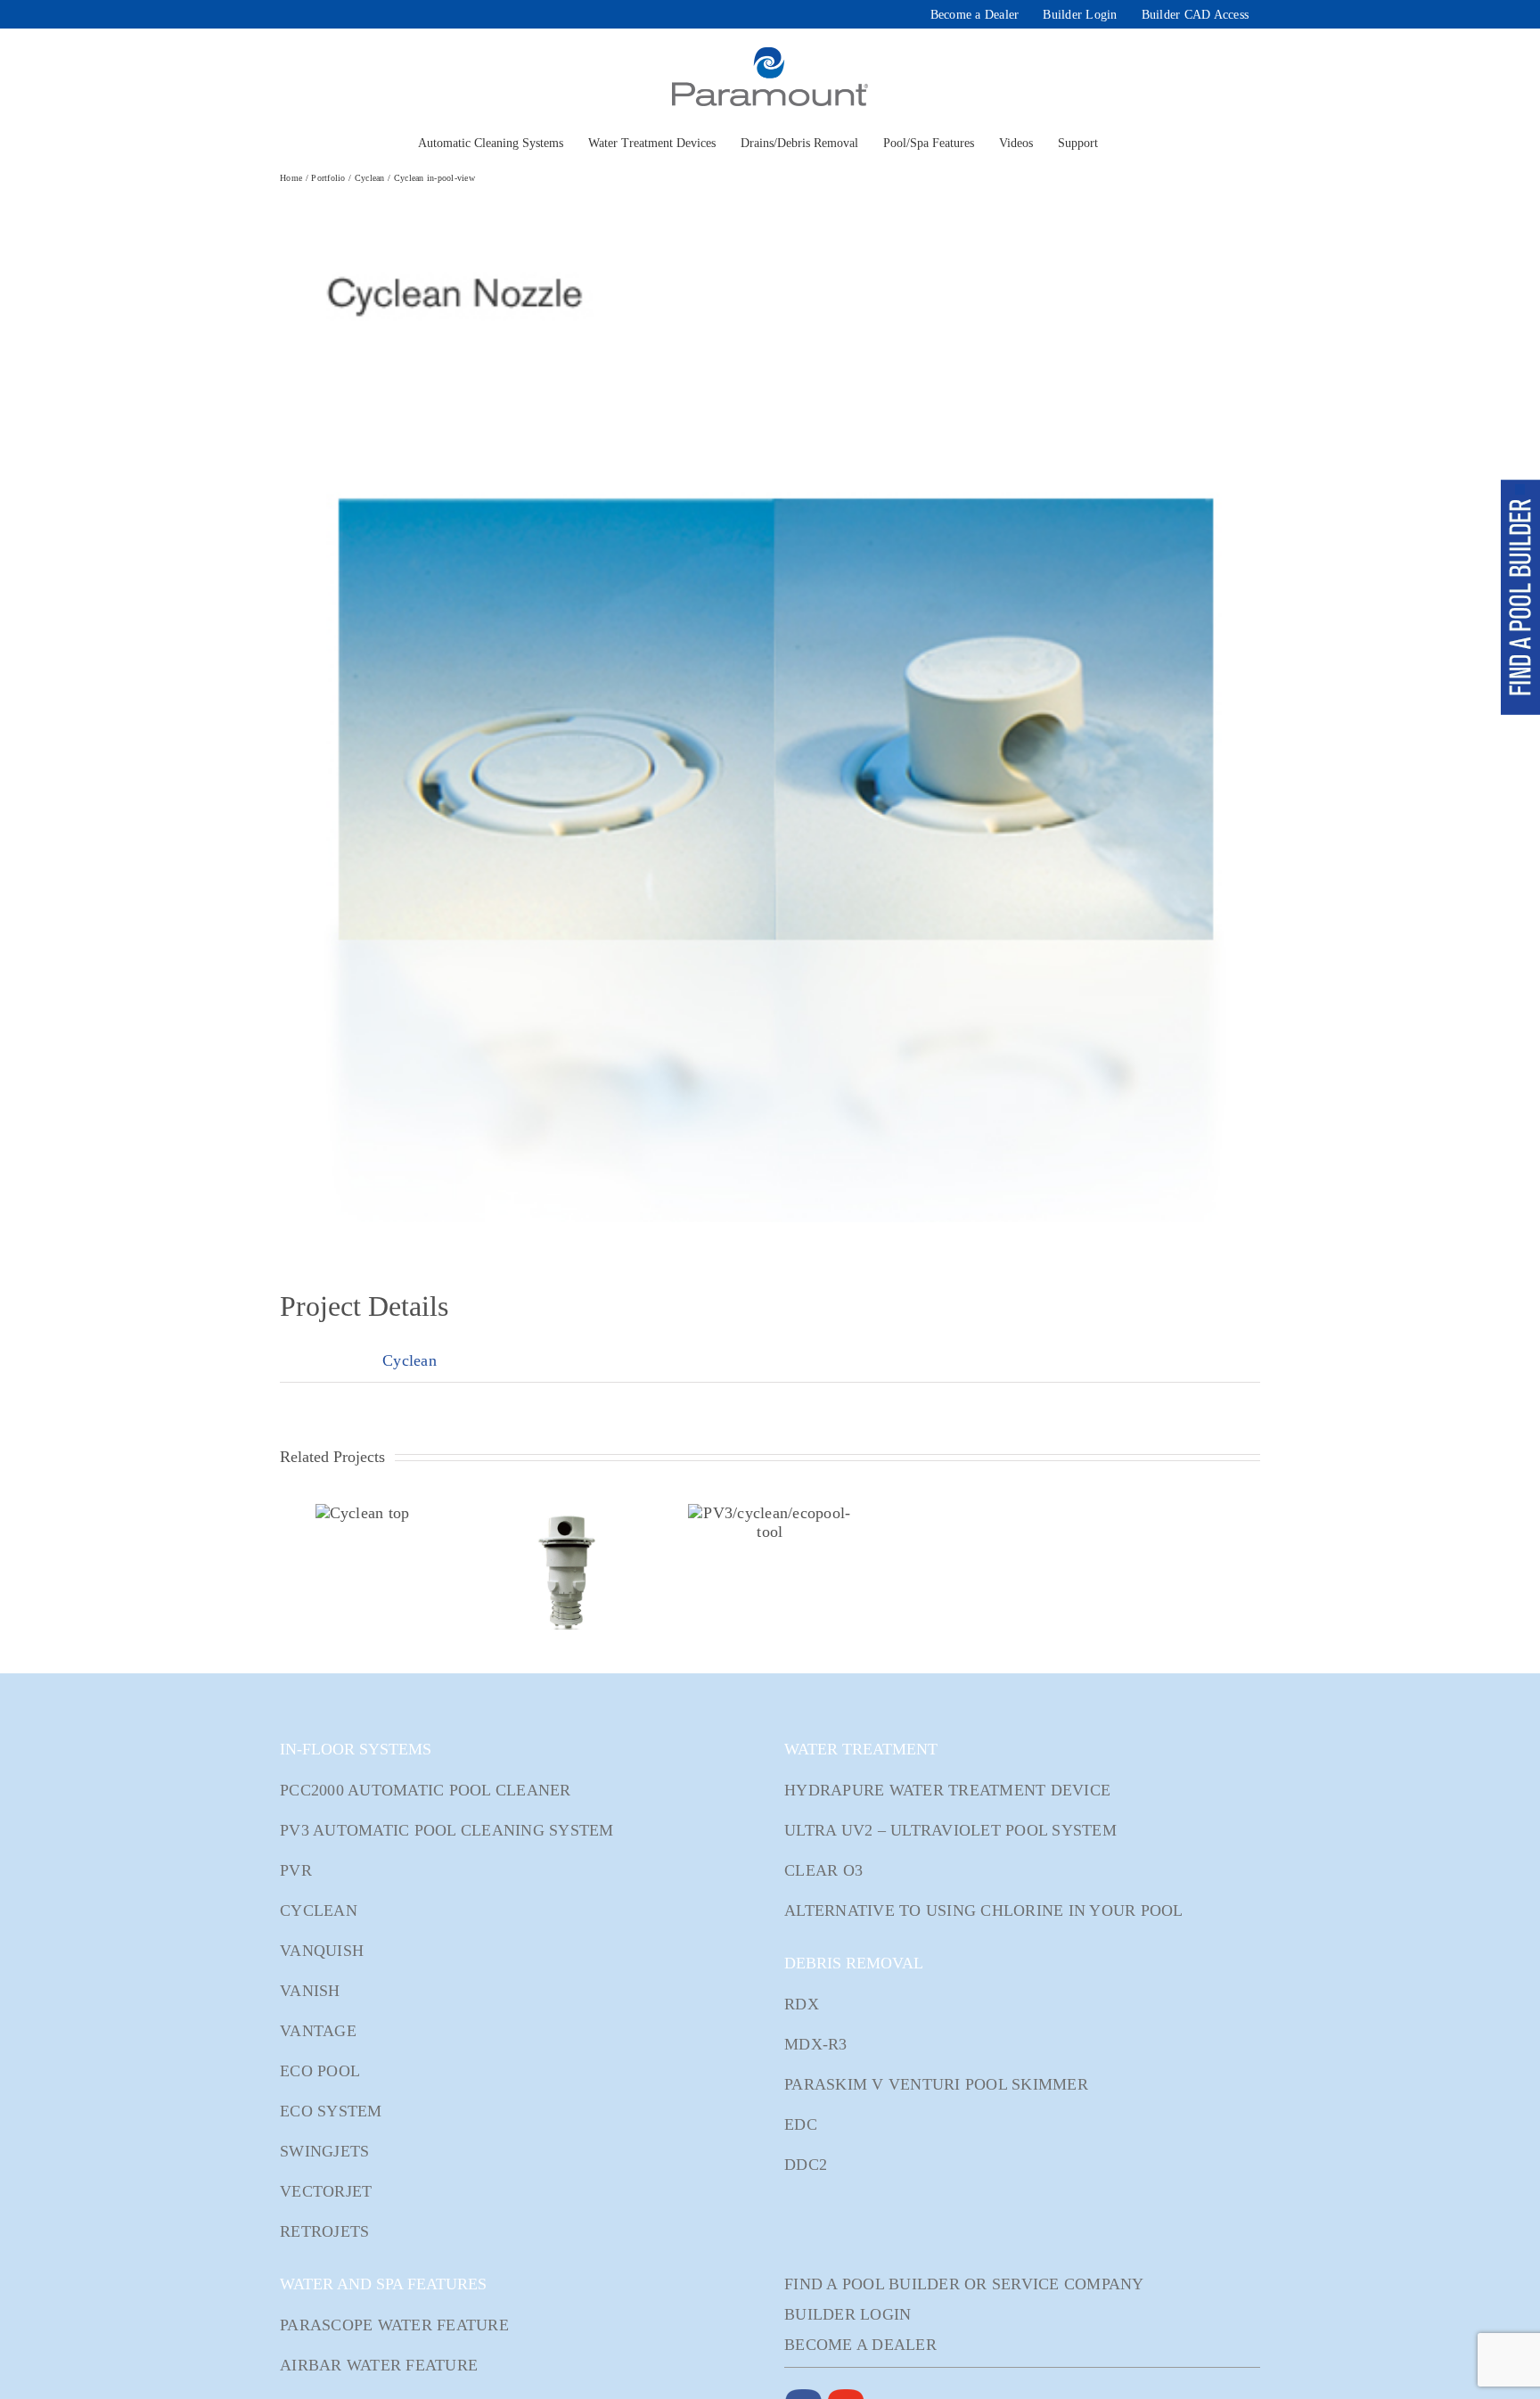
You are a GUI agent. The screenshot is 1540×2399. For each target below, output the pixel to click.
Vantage (318, 2031)
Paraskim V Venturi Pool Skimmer (936, 2084)
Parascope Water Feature (394, 2325)
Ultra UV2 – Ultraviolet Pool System (950, 1830)
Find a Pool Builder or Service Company (964, 2284)
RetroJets (324, 2231)
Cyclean (410, 1360)
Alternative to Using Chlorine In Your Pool (984, 1910)
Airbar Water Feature (379, 2365)
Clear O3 (823, 1870)
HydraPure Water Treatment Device (947, 1790)
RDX (802, 2004)
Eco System (331, 2111)
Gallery (383, 1513)
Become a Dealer (860, 2345)
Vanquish (322, 1951)
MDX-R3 (816, 2044)
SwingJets (324, 2151)
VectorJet (326, 2191)
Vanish (310, 1991)
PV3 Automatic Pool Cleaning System (447, 1830)
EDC (801, 2124)
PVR (296, 1870)
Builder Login (848, 2314)
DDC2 (806, 2165)
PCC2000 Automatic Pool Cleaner (426, 1790)
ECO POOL (320, 2071)
